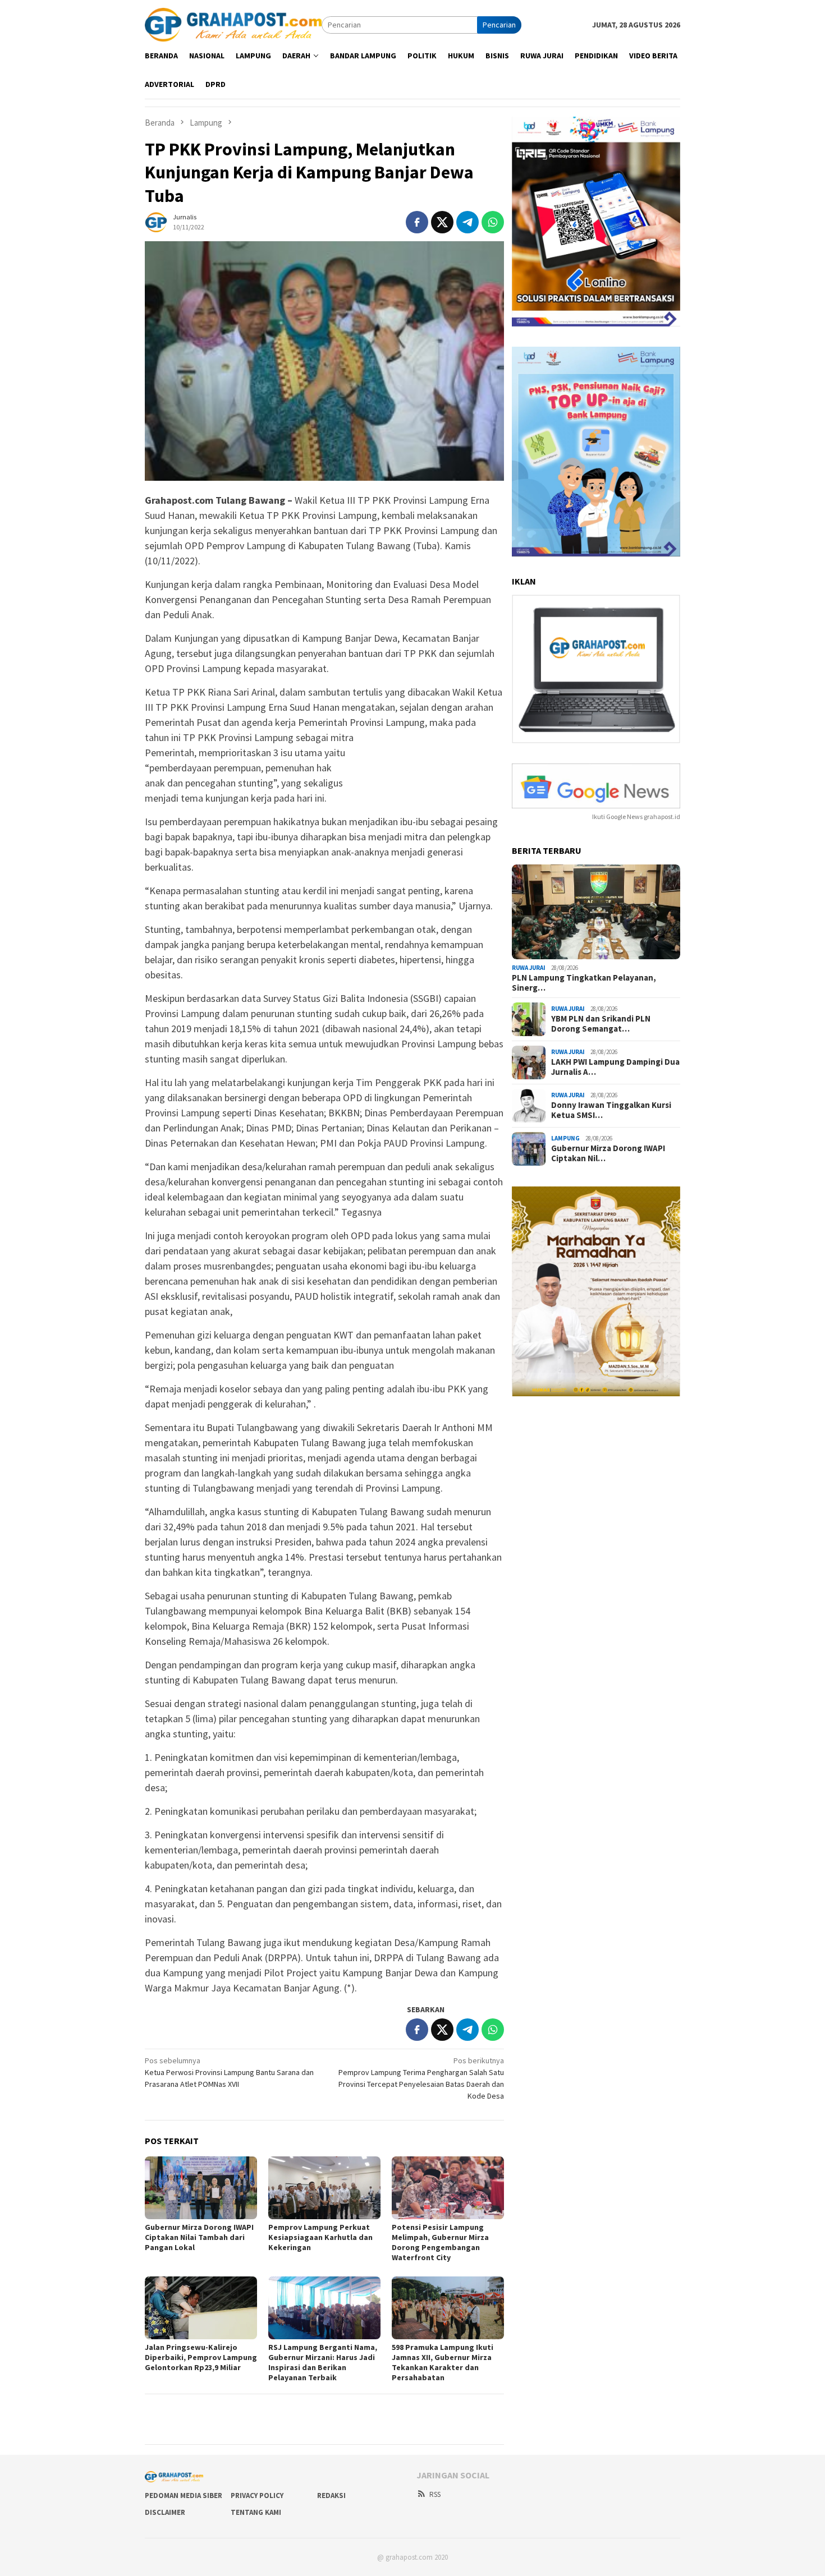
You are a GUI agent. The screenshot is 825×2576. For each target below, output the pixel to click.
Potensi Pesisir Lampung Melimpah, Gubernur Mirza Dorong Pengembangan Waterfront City (440, 2242)
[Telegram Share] (467, 222)
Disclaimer (165, 2512)
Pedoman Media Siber (184, 2496)
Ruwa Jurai (529, 968)
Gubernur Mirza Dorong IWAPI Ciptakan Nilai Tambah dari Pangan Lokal (199, 2237)
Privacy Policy (257, 2496)
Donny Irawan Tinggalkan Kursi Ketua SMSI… (611, 1110)
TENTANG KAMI (256, 2512)
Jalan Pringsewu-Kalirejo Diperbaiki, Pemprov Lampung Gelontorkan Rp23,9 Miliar (201, 2357)
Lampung (565, 1139)
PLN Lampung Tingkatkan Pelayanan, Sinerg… (584, 983)
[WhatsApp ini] (493, 222)
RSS (435, 2494)
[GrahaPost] (233, 24)
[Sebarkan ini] (417, 222)
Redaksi (331, 2496)
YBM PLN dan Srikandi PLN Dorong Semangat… (601, 1024)
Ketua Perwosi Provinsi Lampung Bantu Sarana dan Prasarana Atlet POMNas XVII (229, 2072)
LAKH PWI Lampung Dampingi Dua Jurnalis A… (615, 1067)
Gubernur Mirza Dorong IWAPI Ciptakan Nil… (608, 1153)
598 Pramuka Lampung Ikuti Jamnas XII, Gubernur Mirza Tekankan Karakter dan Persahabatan (443, 2362)
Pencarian (499, 25)
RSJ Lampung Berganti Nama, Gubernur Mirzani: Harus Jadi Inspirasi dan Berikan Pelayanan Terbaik (323, 2362)
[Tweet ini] (442, 222)
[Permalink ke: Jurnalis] (156, 221)
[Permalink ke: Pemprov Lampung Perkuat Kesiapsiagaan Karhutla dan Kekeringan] (324, 2188)
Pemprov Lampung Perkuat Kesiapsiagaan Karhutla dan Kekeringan (320, 2237)
